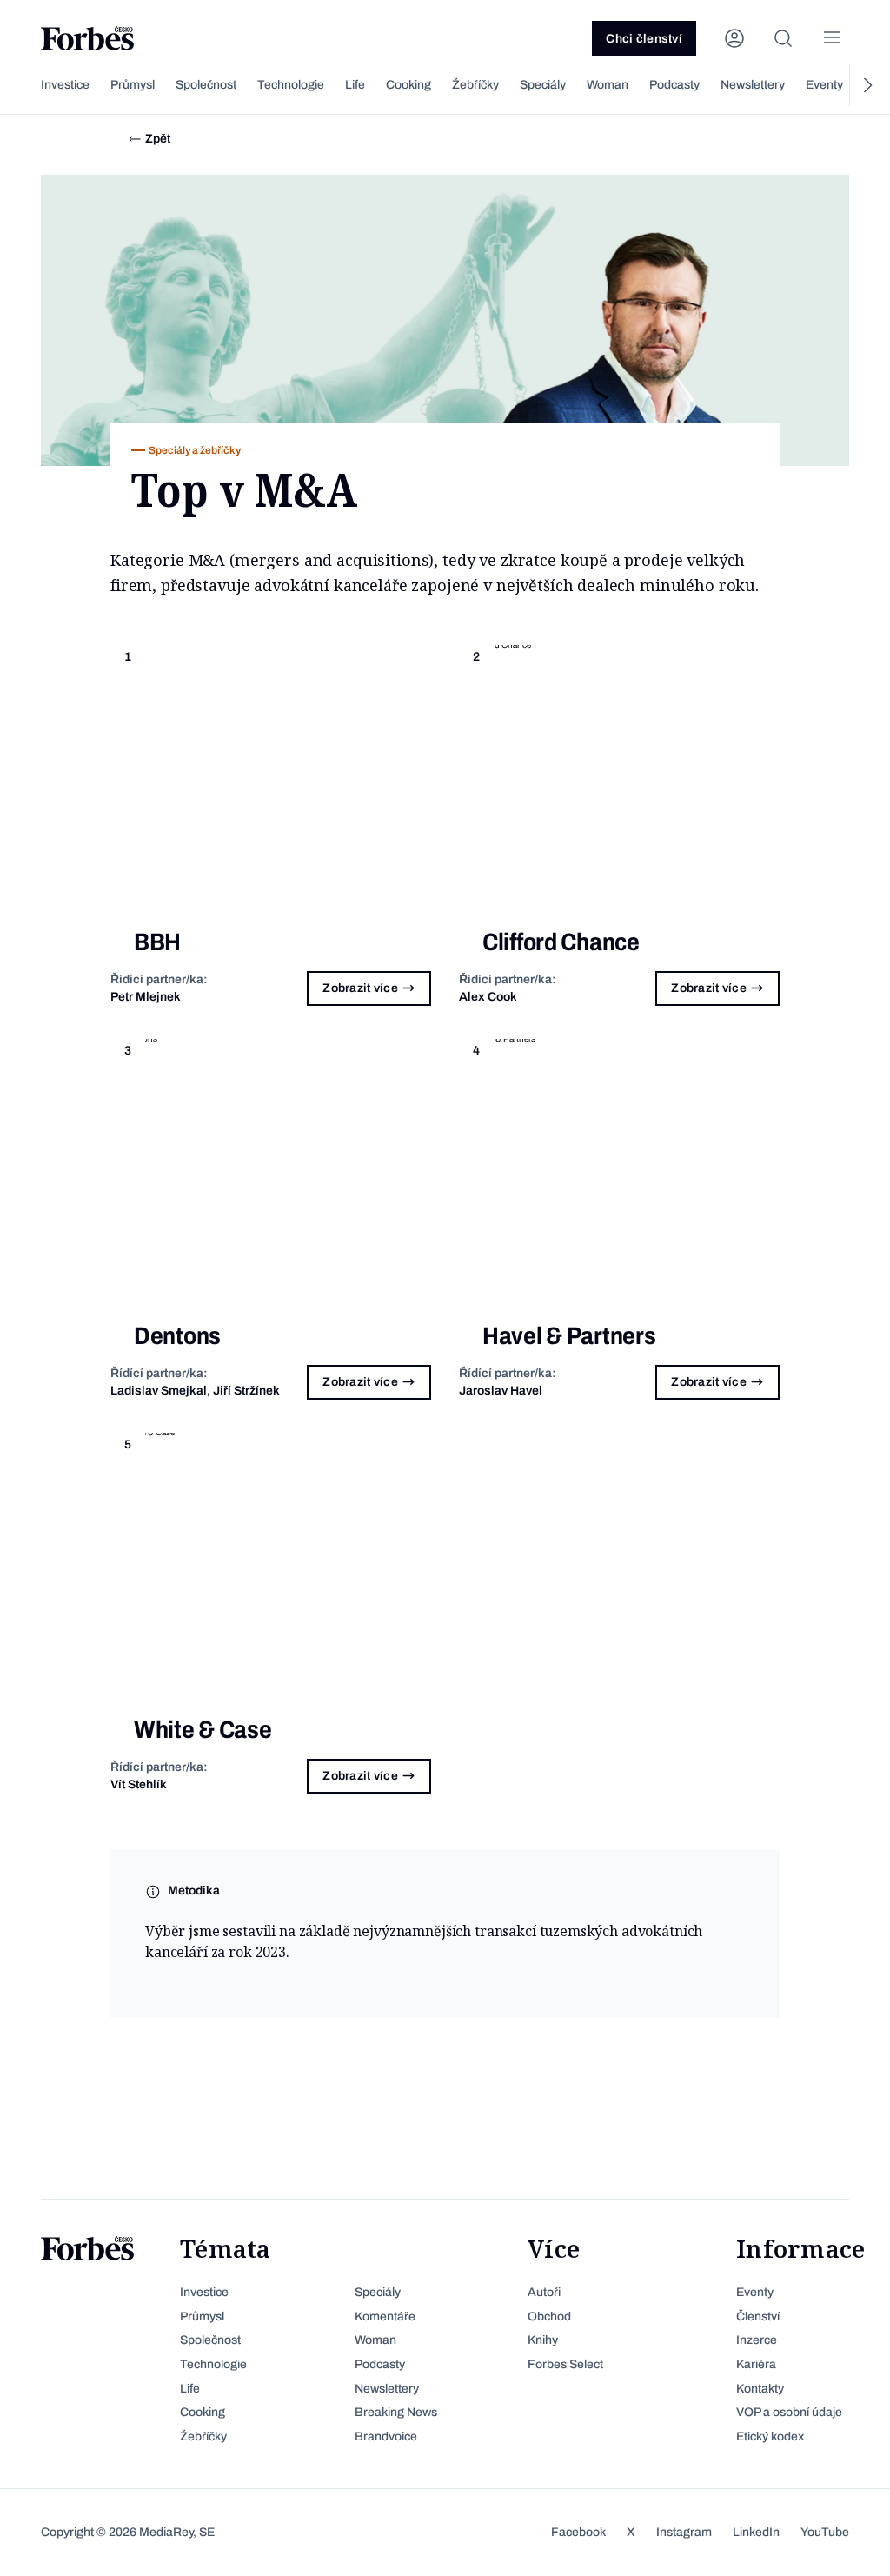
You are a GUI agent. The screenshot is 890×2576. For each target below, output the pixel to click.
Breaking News (396, 2412)
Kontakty (760, 2389)
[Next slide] (867, 85)
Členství (758, 2316)
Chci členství (644, 39)
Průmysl (133, 85)
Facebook (578, 2532)
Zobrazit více (360, 988)
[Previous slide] (23, 85)
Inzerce (757, 2340)
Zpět (158, 139)
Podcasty (674, 85)
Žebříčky (475, 85)
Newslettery (753, 85)
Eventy (824, 85)
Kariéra (756, 2364)
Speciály (543, 85)
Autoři (544, 2292)
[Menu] (832, 38)
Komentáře (385, 2316)
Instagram (684, 2532)
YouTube (825, 2532)
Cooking (408, 85)
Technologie (291, 85)
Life (355, 85)
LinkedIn (756, 2532)
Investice (65, 85)
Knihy (543, 2340)
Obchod (549, 2316)
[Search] (783, 38)
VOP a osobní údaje (789, 2412)
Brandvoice (386, 2436)
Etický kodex (770, 2436)
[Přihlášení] (734, 38)
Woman (608, 85)
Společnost (206, 85)
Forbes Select (565, 2364)
